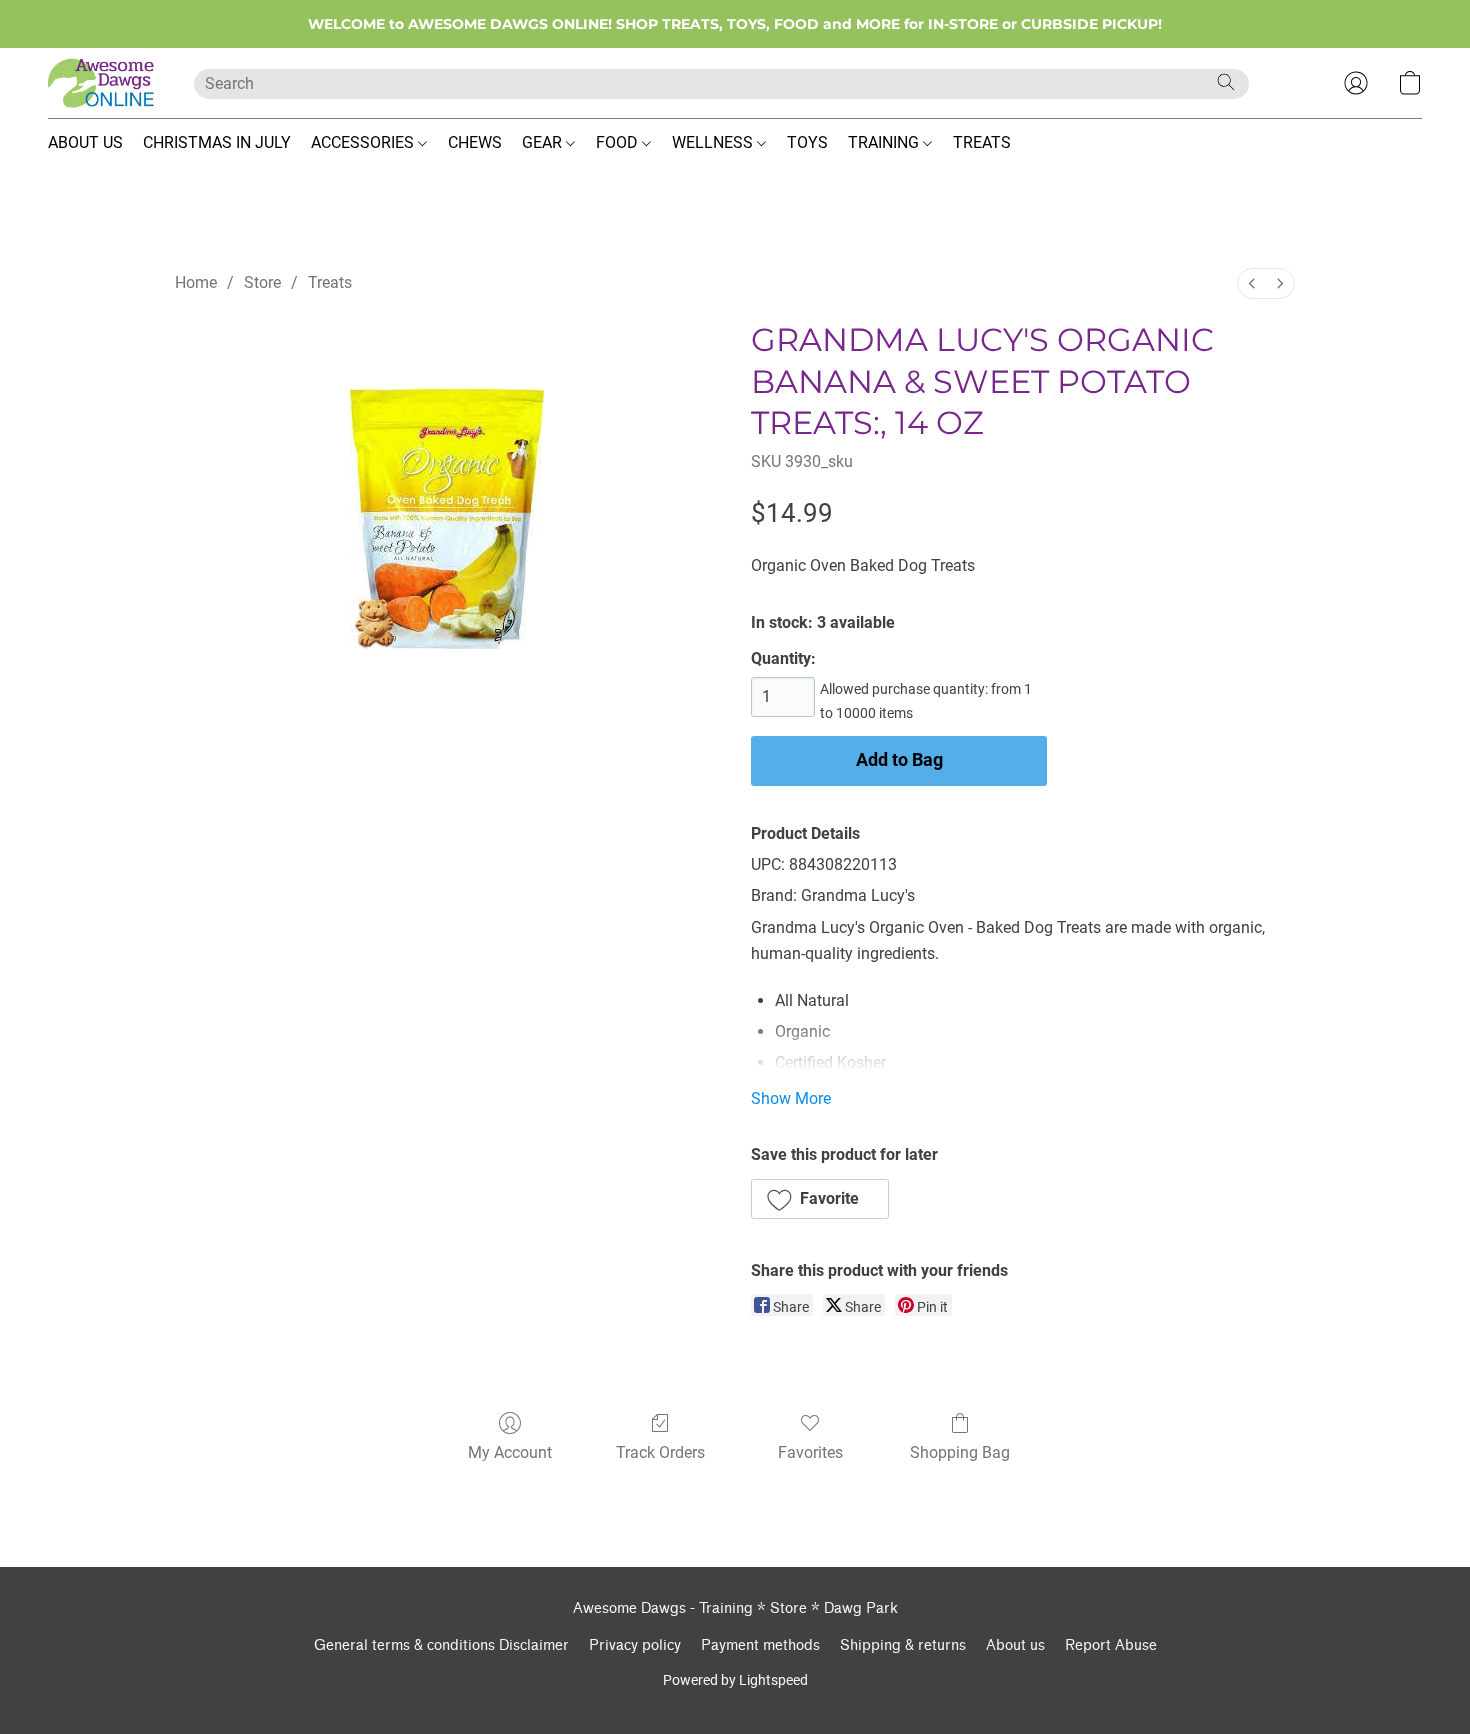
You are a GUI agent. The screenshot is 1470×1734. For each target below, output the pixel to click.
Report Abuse (1111, 1645)
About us (1015, 1645)
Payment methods (760, 1645)
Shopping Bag (960, 1452)
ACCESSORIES (364, 142)
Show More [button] (791, 1098)
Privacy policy (635, 1645)
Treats (330, 282)
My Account (510, 1452)
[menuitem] (1252, 283)
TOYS (807, 142)
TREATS (982, 142)
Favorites (810, 1452)
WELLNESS (714, 142)
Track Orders (660, 1452)
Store (262, 282)
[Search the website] (1226, 82)
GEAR (544, 142)
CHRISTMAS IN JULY (217, 142)
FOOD (619, 142)
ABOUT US (85, 142)
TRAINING (885, 142)
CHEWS (475, 142)
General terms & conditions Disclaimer (441, 1645)
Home (196, 282)
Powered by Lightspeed (735, 1680)
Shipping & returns (903, 1645)
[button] (101, 83)
